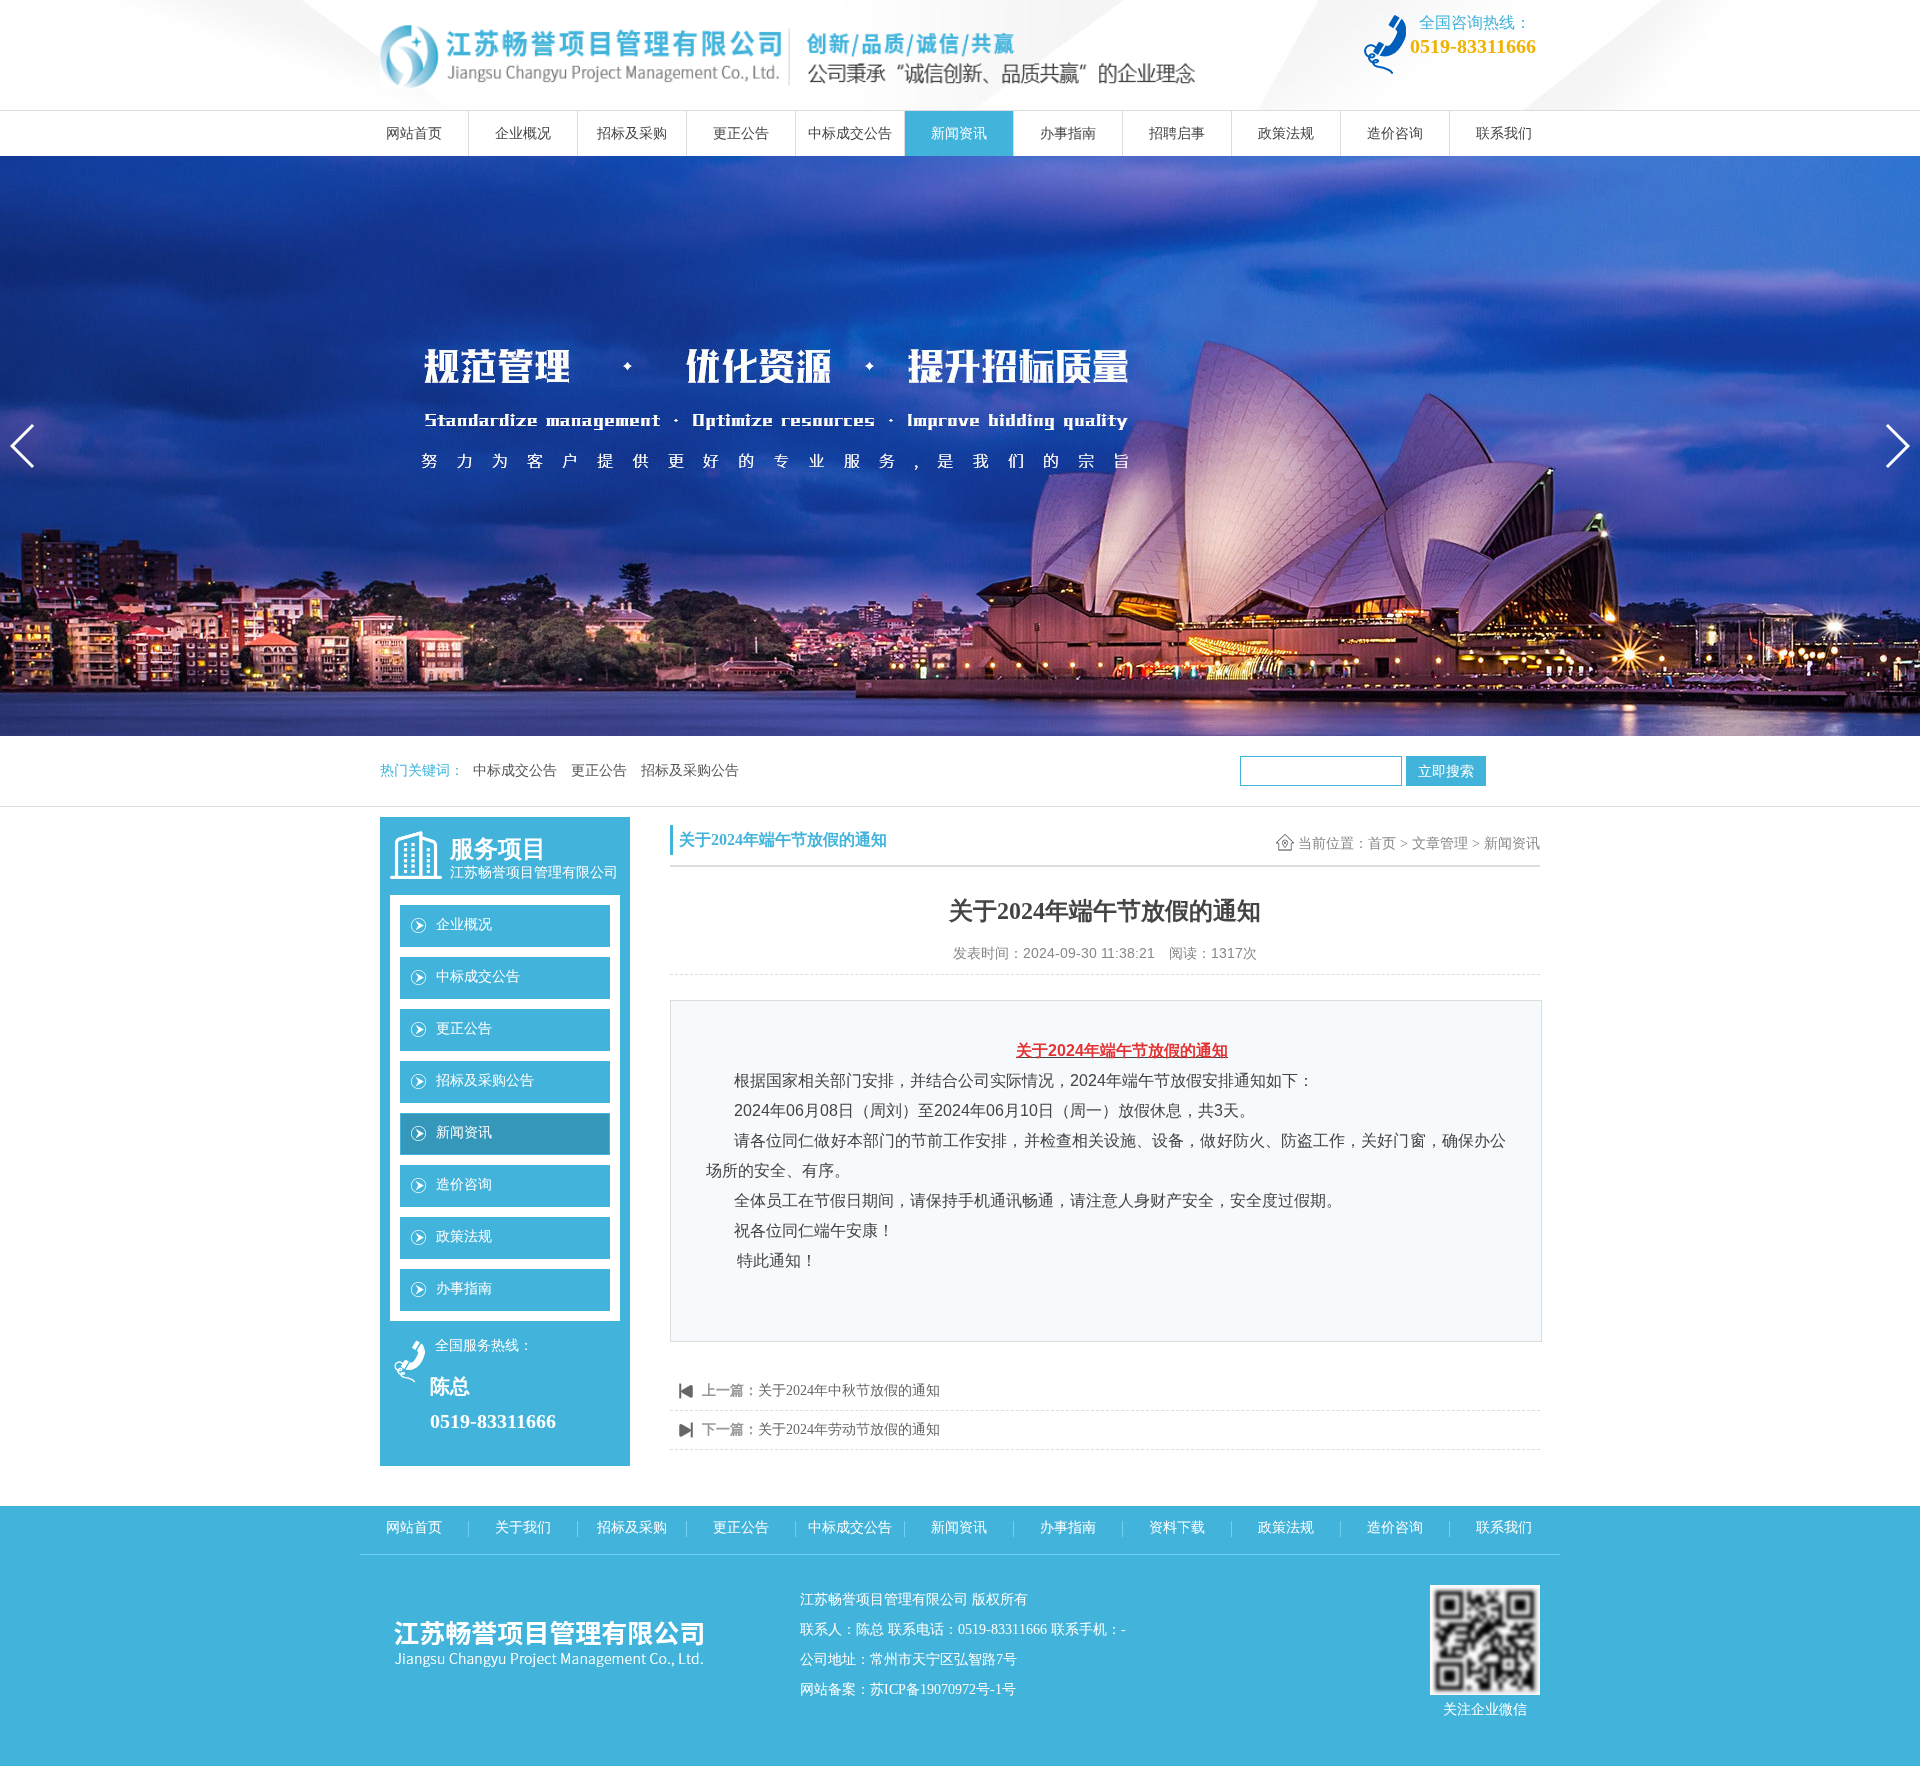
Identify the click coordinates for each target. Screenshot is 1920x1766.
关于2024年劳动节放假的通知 (849, 1429)
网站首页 (414, 133)
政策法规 (1286, 133)
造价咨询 (1395, 133)
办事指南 (1068, 133)
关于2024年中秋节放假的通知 (849, 1390)
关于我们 (523, 1527)
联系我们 (1504, 133)
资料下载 (1177, 1527)
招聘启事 (1177, 133)
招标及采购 (632, 133)
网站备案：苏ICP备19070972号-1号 (908, 1689)
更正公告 (741, 133)
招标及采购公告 (690, 770)
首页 (1382, 843)
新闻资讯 (959, 133)
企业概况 (523, 133)
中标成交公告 (850, 133)
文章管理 (1440, 843)
